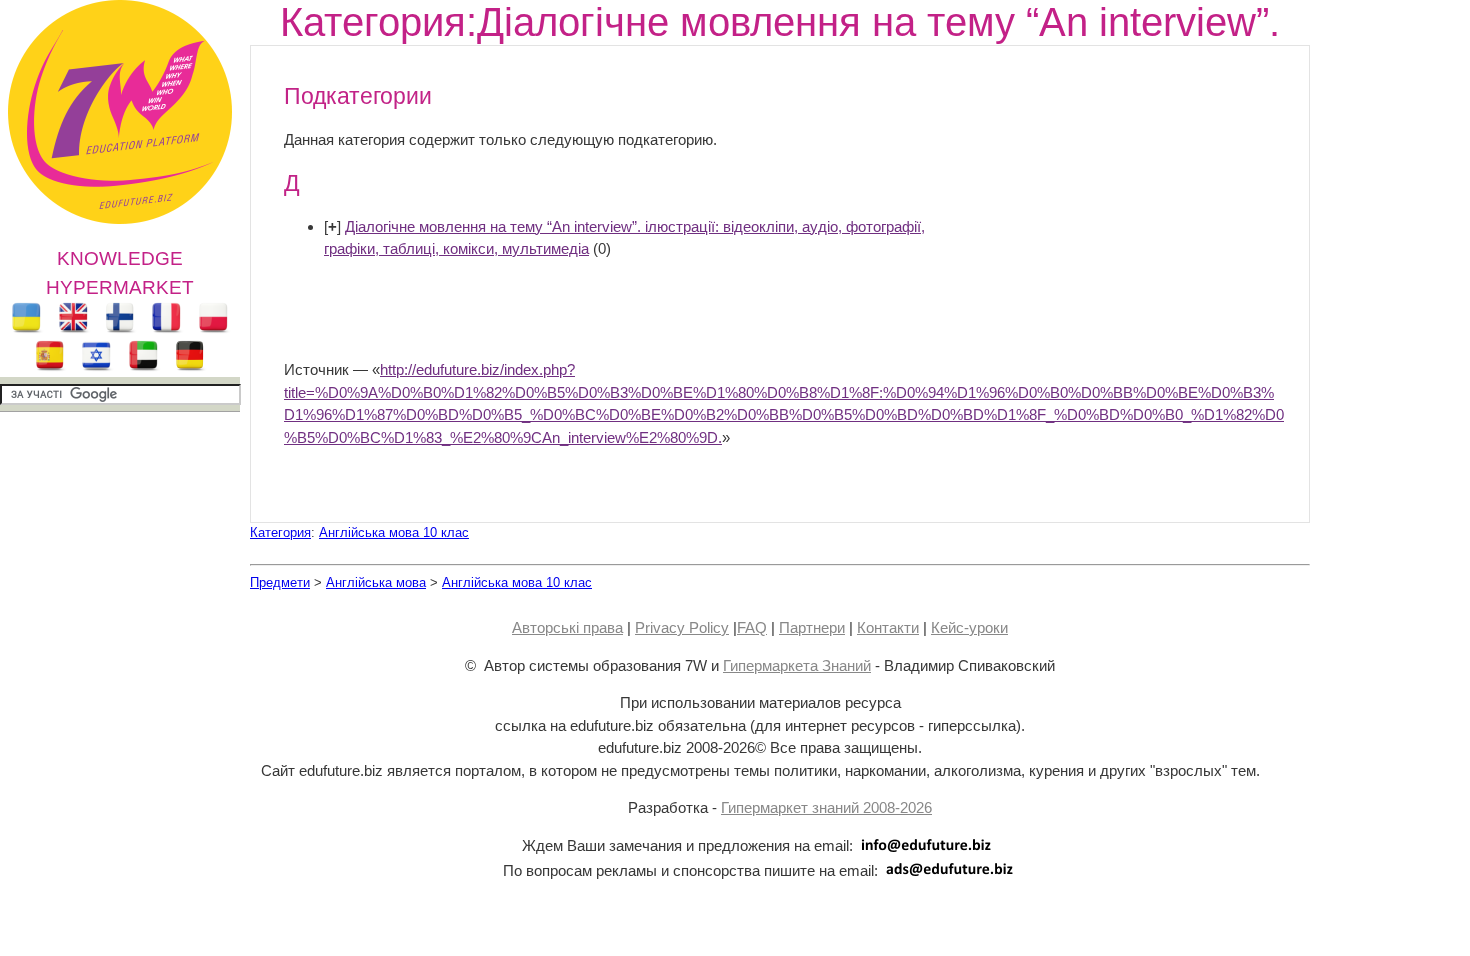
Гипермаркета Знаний (797, 665)
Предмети (280, 582)
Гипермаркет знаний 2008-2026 (826, 807)
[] (332, 226)
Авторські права (567, 627)
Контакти (888, 627)
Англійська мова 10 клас (394, 532)
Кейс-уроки (969, 627)
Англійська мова (376, 582)
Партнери (812, 627)
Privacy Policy (682, 627)
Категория (280, 532)
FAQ (752, 627)
